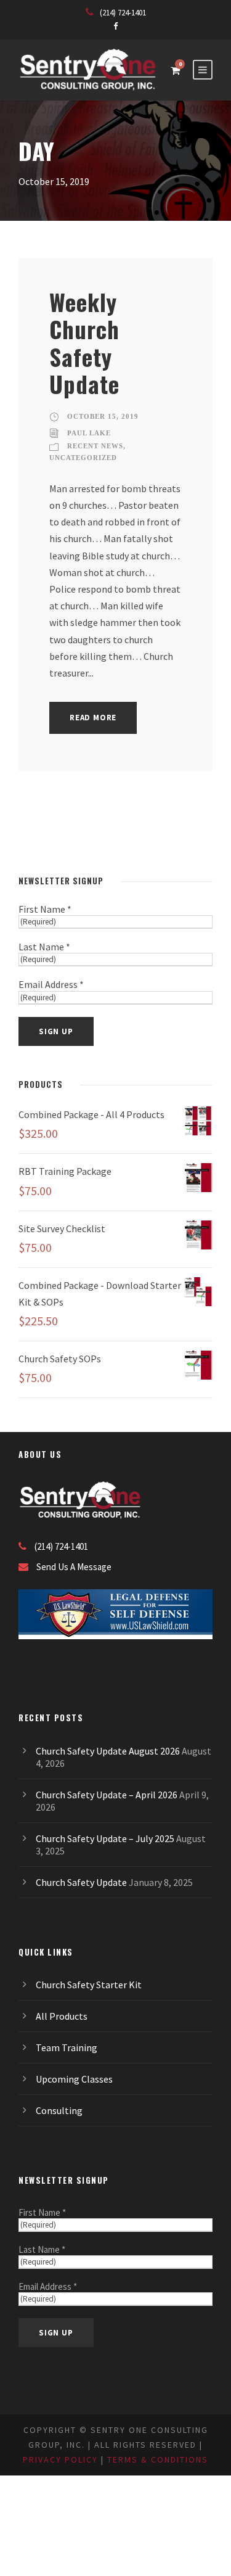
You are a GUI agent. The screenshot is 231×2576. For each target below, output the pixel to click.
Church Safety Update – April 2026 (107, 1795)
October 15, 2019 (103, 416)
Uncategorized (83, 458)
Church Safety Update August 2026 (108, 1751)
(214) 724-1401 (123, 13)
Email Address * (51, 984)
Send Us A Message (74, 1567)
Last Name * (44, 947)
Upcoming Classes (74, 2079)
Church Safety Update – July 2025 (105, 1838)
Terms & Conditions (158, 2459)
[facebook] (115, 26)
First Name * (45, 909)
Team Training (67, 2047)
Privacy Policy (60, 2459)
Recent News (95, 446)
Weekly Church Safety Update (84, 343)
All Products (62, 2016)
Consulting (59, 2110)
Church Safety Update (81, 1882)
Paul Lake (89, 433)
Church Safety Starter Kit (89, 1985)
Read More (93, 718)
